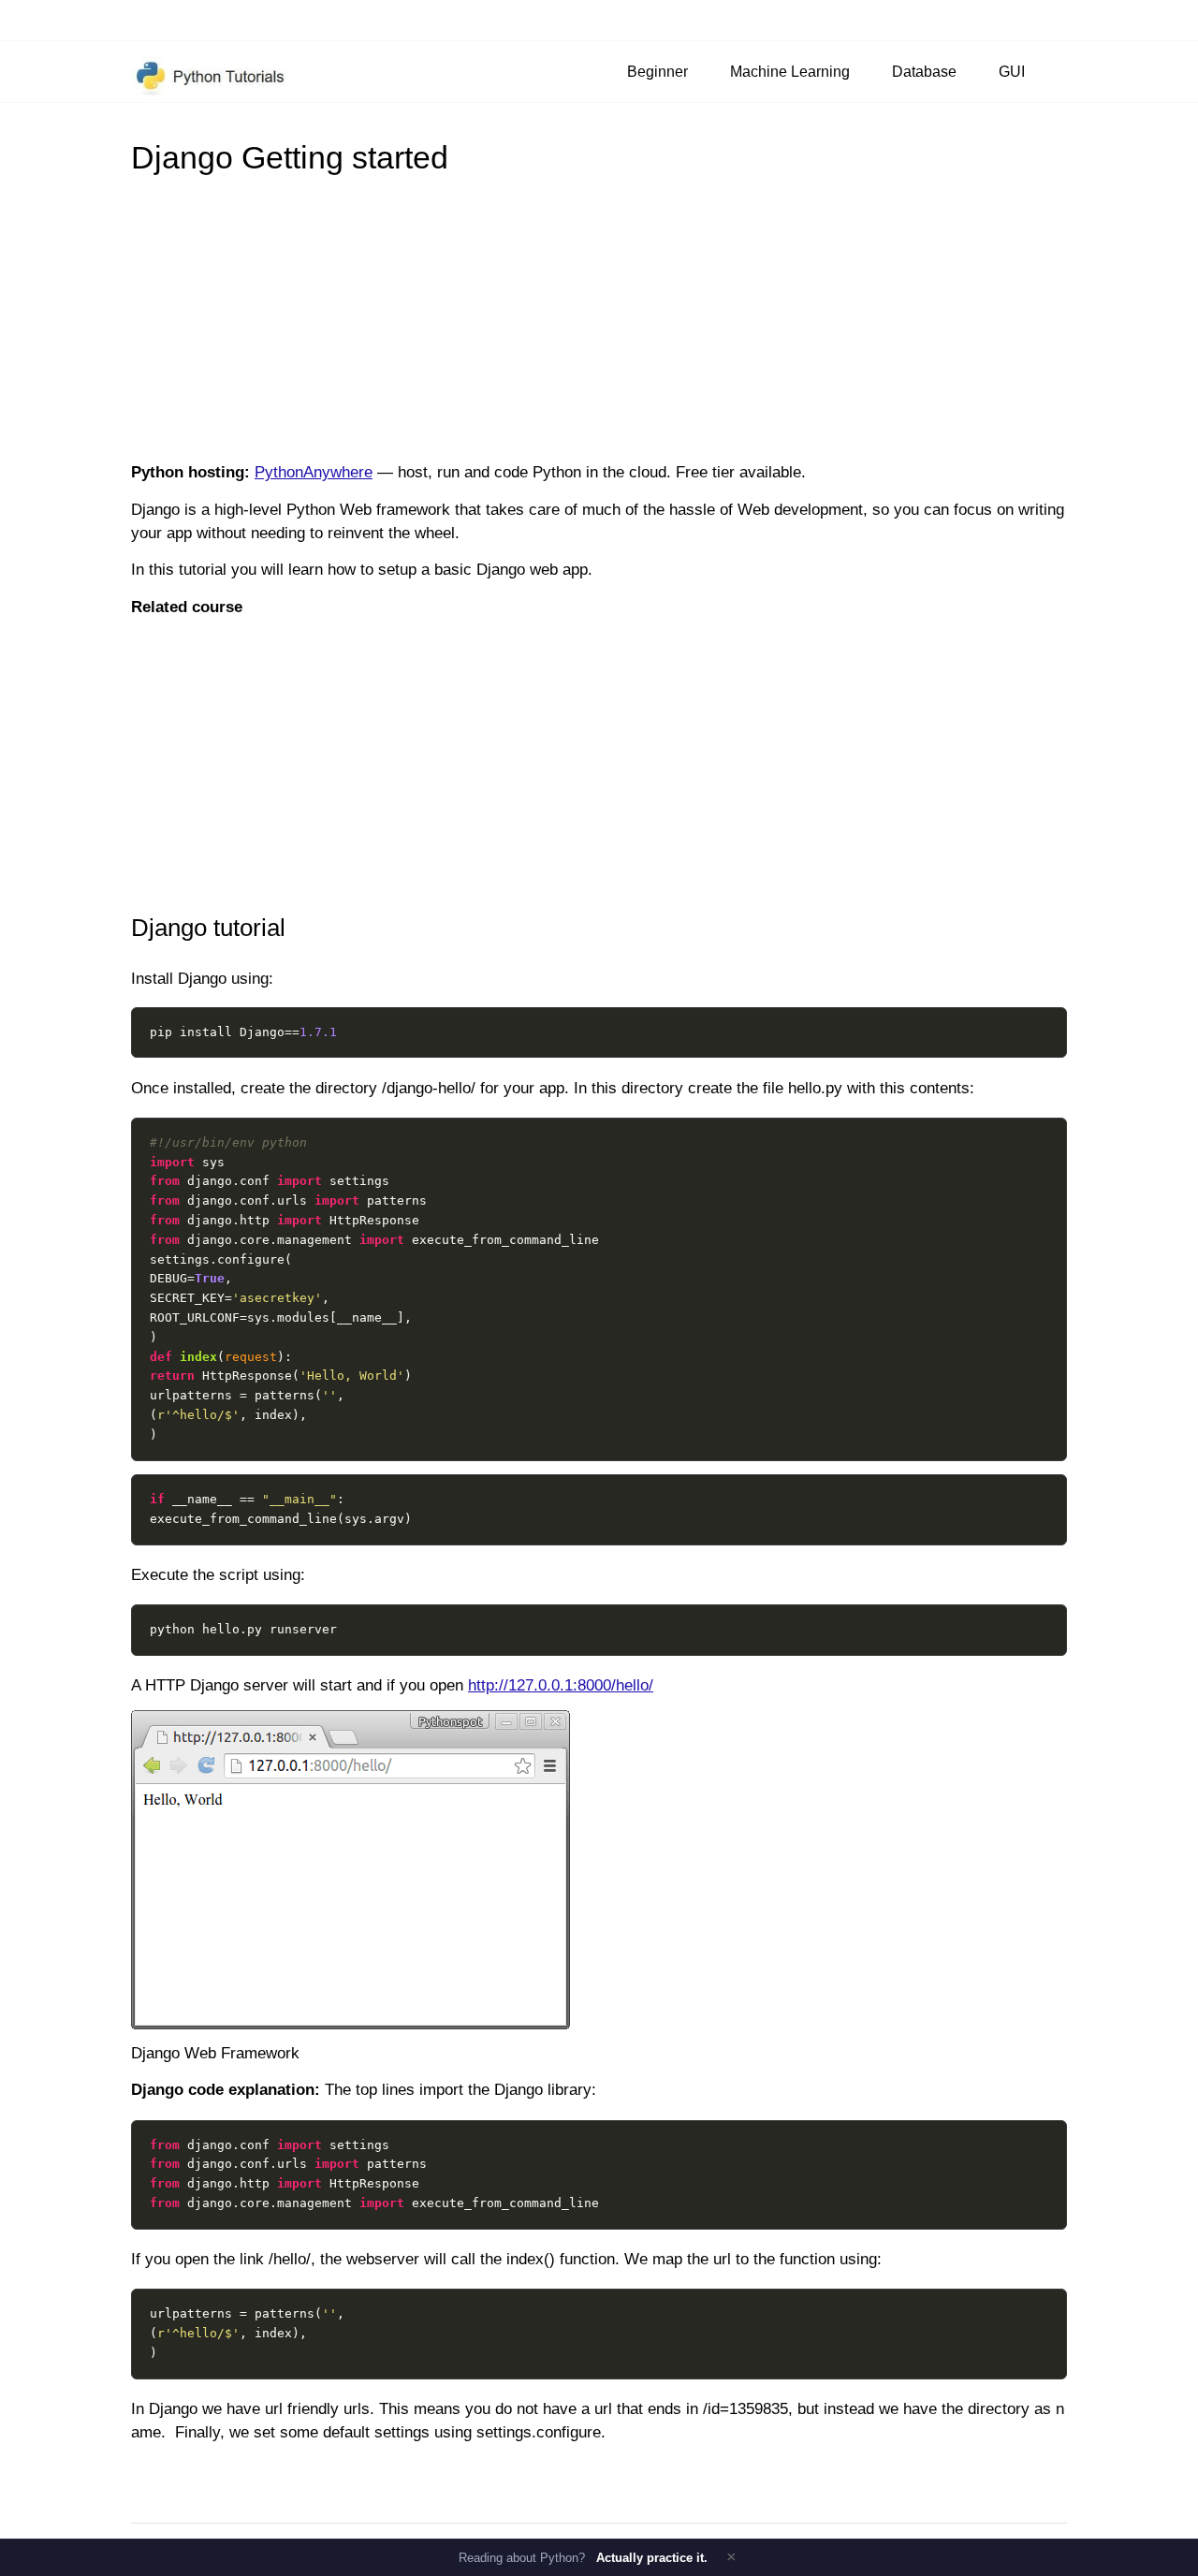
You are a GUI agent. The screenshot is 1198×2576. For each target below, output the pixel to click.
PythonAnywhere (314, 472)
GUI (1012, 71)
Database (924, 71)
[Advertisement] (599, 316)
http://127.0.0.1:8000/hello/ (561, 1685)
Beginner (657, 71)
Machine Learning (790, 71)
